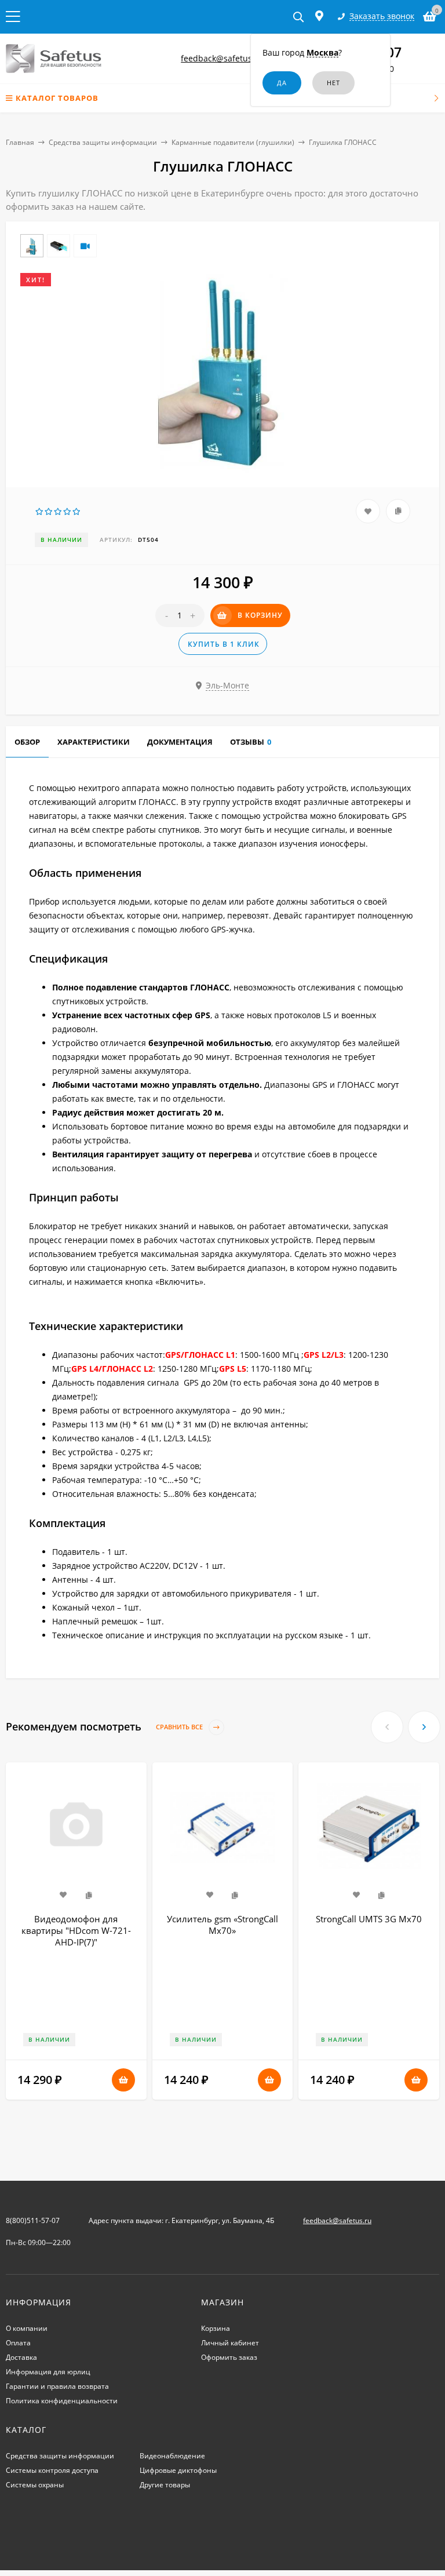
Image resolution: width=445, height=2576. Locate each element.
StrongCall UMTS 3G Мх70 (369, 1919)
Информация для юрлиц (48, 2372)
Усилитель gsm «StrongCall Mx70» (222, 1925)
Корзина (216, 2328)
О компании (27, 2328)
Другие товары (165, 2485)
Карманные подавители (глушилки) (233, 142)
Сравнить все (180, 1727)
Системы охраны (35, 2485)
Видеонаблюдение (172, 2456)
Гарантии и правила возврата (57, 2386)
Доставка (21, 2357)
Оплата (18, 2343)
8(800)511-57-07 (33, 2220)
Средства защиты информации (103, 142)
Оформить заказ (229, 2357)
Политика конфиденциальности (62, 2401)
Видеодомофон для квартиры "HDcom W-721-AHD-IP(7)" (76, 1930)
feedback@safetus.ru (222, 58)
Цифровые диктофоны (178, 2470)
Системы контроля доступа (52, 2470)
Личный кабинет (230, 2343)
